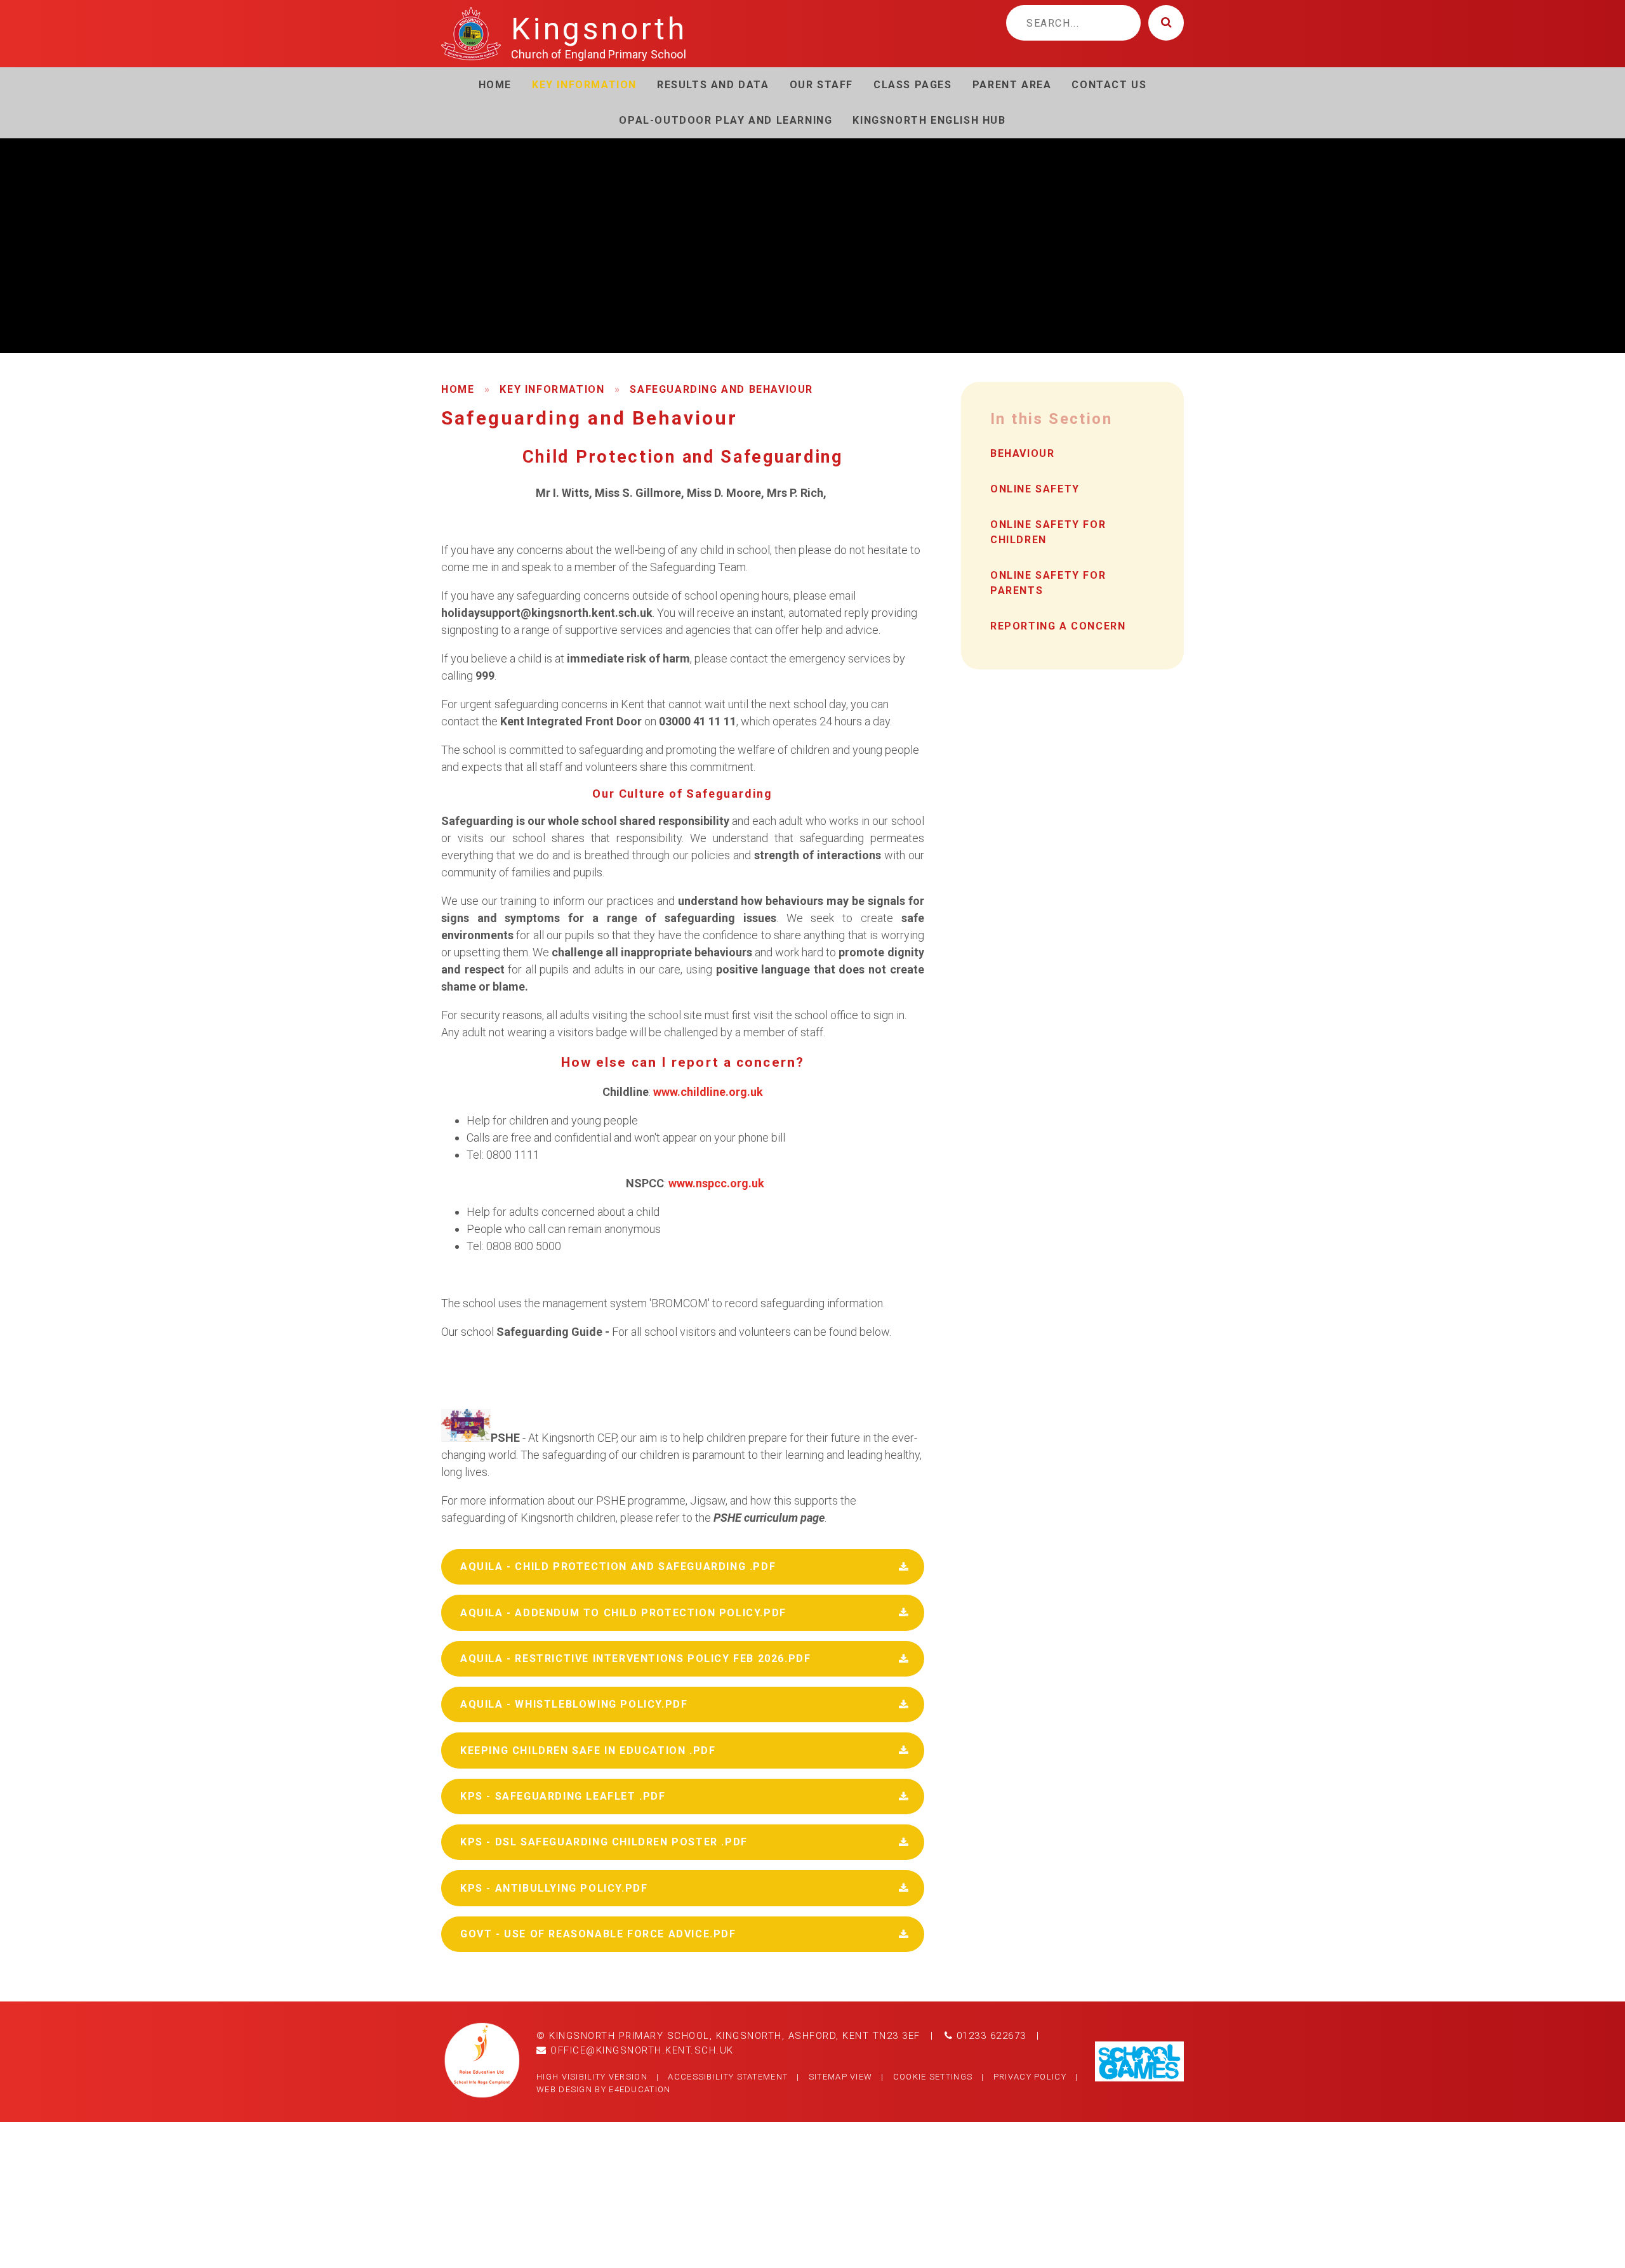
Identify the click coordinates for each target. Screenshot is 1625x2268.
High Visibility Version (592, 2077)
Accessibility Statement (728, 2077)
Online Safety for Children (1048, 532)
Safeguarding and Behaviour (721, 389)
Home (458, 389)
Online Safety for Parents (1048, 583)
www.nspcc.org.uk (716, 1183)
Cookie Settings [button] (933, 2077)
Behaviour (1022, 453)
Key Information (552, 389)
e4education (640, 2089)
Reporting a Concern (1058, 626)
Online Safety (1035, 489)
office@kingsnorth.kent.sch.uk (640, 2050)
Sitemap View (841, 2077)
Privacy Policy (1030, 2077)
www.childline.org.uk (708, 1092)
